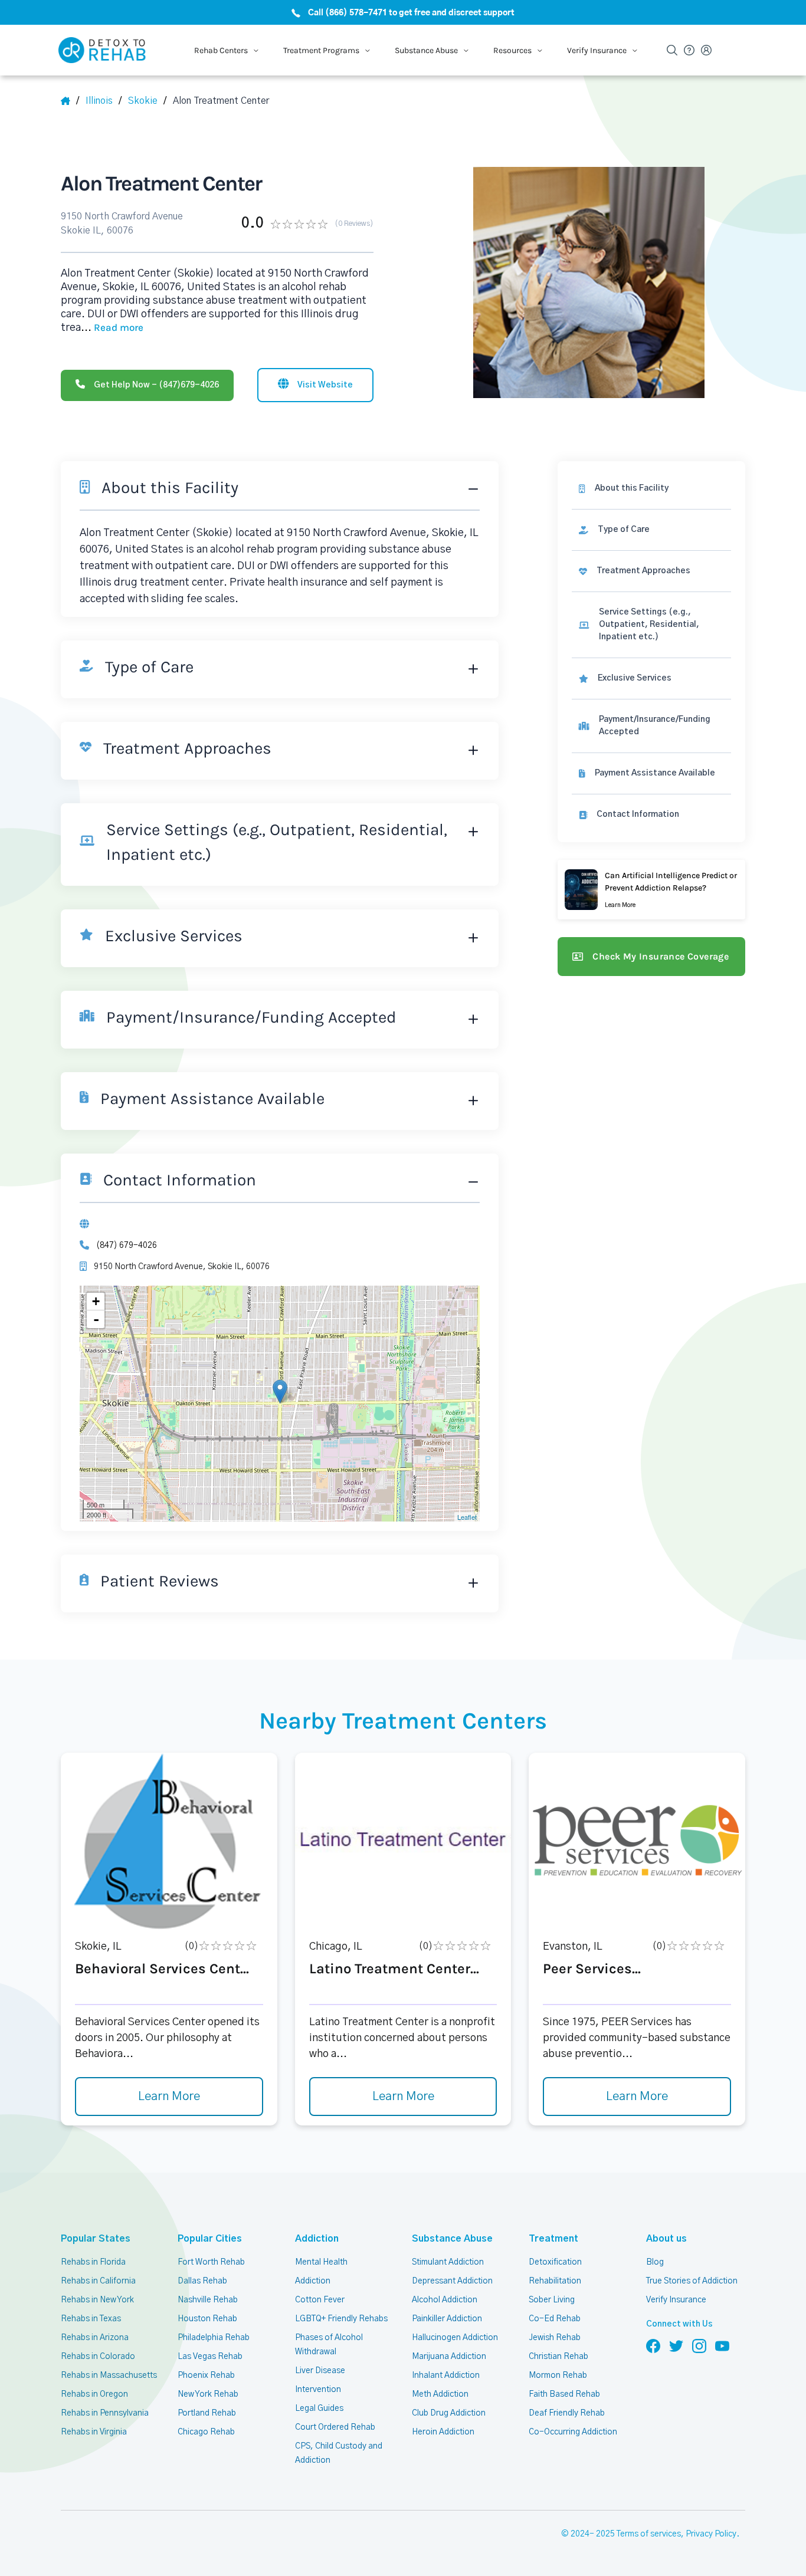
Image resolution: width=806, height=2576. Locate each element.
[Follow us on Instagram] (699, 2345)
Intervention (318, 2390)
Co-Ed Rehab (555, 2319)
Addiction (317, 2239)
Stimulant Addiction (448, 2262)
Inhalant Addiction (446, 2375)
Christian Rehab (558, 2357)
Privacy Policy (711, 2534)
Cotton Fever (320, 2300)
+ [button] (96, 1301)
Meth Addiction (440, 2394)
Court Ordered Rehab (335, 2427)
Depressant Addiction (452, 2281)
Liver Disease (320, 2371)
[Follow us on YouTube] (722, 2345)
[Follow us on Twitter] (676, 2345)
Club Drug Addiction (449, 2413)
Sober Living (552, 2300)
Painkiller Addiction (447, 2319)
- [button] (96, 1319)
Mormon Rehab (558, 2375)
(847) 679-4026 (127, 1246)
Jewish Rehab (555, 2338)
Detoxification (555, 2262)
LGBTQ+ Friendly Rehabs (341, 2319)
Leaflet (467, 1517)
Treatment (553, 2239)
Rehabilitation (555, 2281)
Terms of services (649, 2534)
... (112, 328)
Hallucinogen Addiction (455, 2338)
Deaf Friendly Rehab (567, 2413)
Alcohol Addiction (445, 2300)
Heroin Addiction (443, 2432)
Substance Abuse (452, 2239)
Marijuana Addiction (449, 2357)
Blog (655, 2262)
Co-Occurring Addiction (573, 2432)
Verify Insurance (676, 2300)
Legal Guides (319, 2409)
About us (666, 2239)
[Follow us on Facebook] (653, 2345)
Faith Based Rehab (564, 2394)
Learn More (169, 2097)
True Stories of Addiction (692, 2281)
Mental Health (321, 2262)
